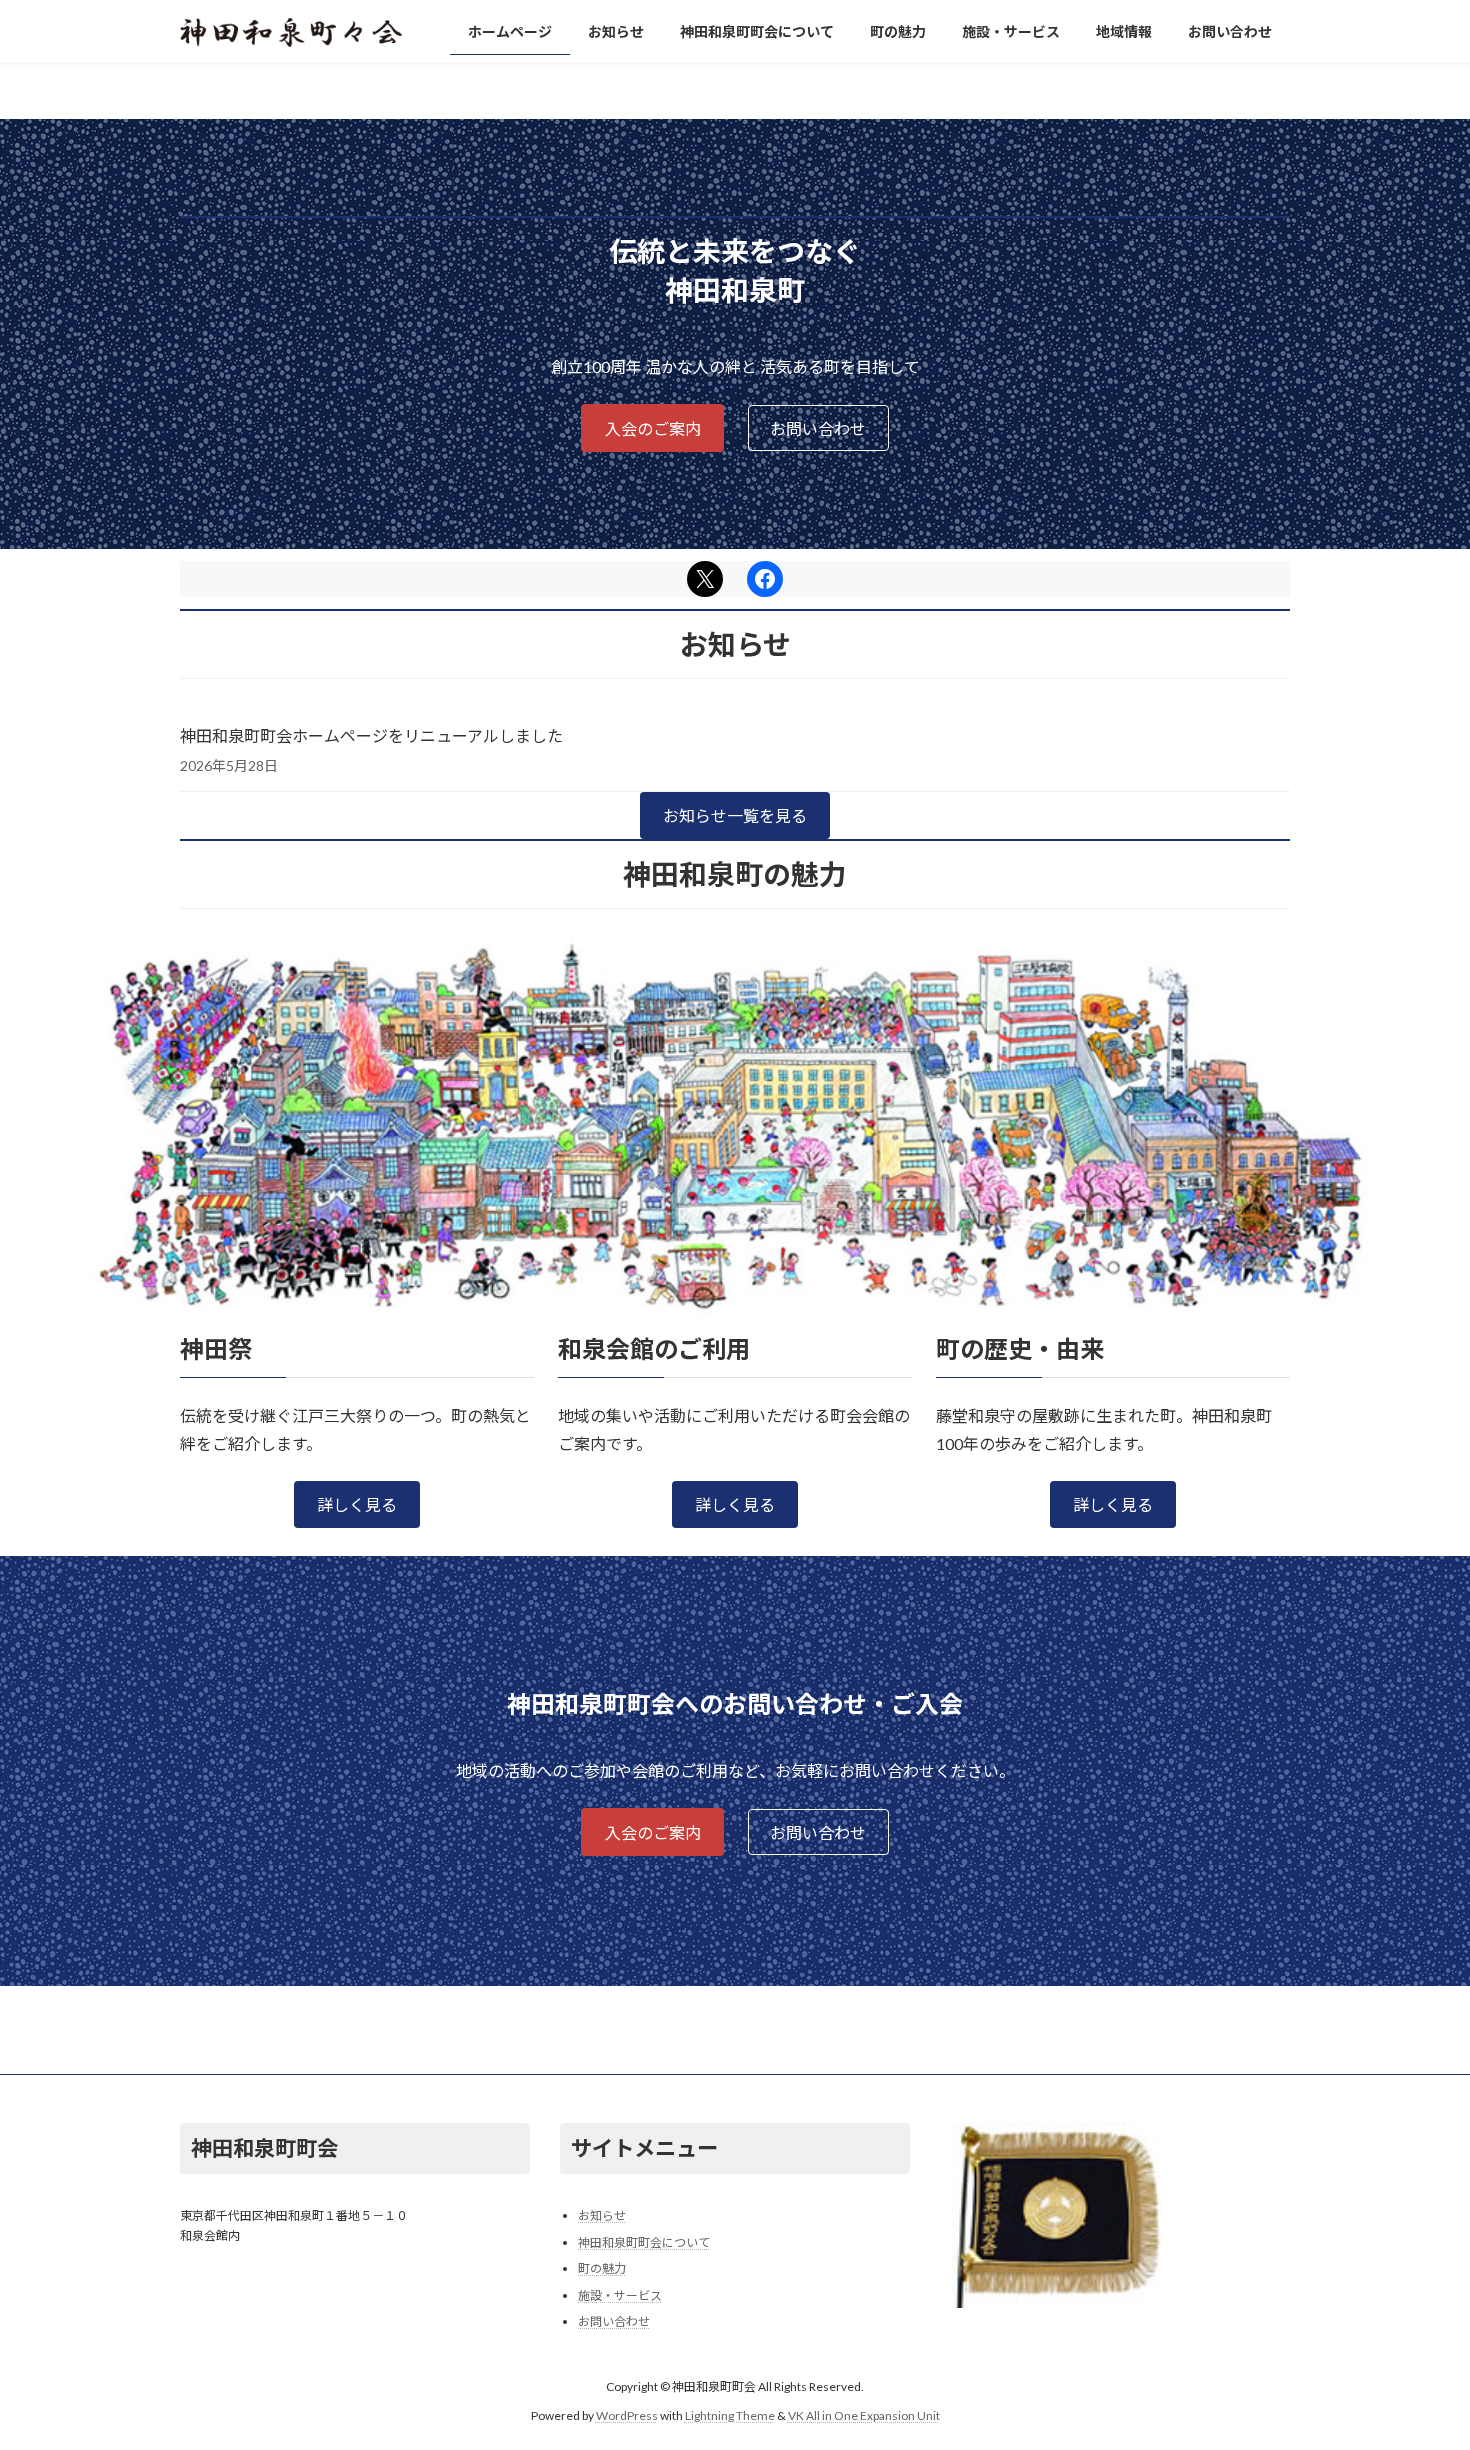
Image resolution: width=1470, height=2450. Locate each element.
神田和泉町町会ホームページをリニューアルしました (371, 735)
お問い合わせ (818, 428)
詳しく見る (357, 1504)
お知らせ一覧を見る (735, 815)
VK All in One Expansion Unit (864, 2415)
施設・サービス (620, 2295)
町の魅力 (602, 2268)
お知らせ (602, 2215)
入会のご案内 (653, 428)
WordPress (627, 2415)
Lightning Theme (730, 2415)
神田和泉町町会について (644, 2242)
